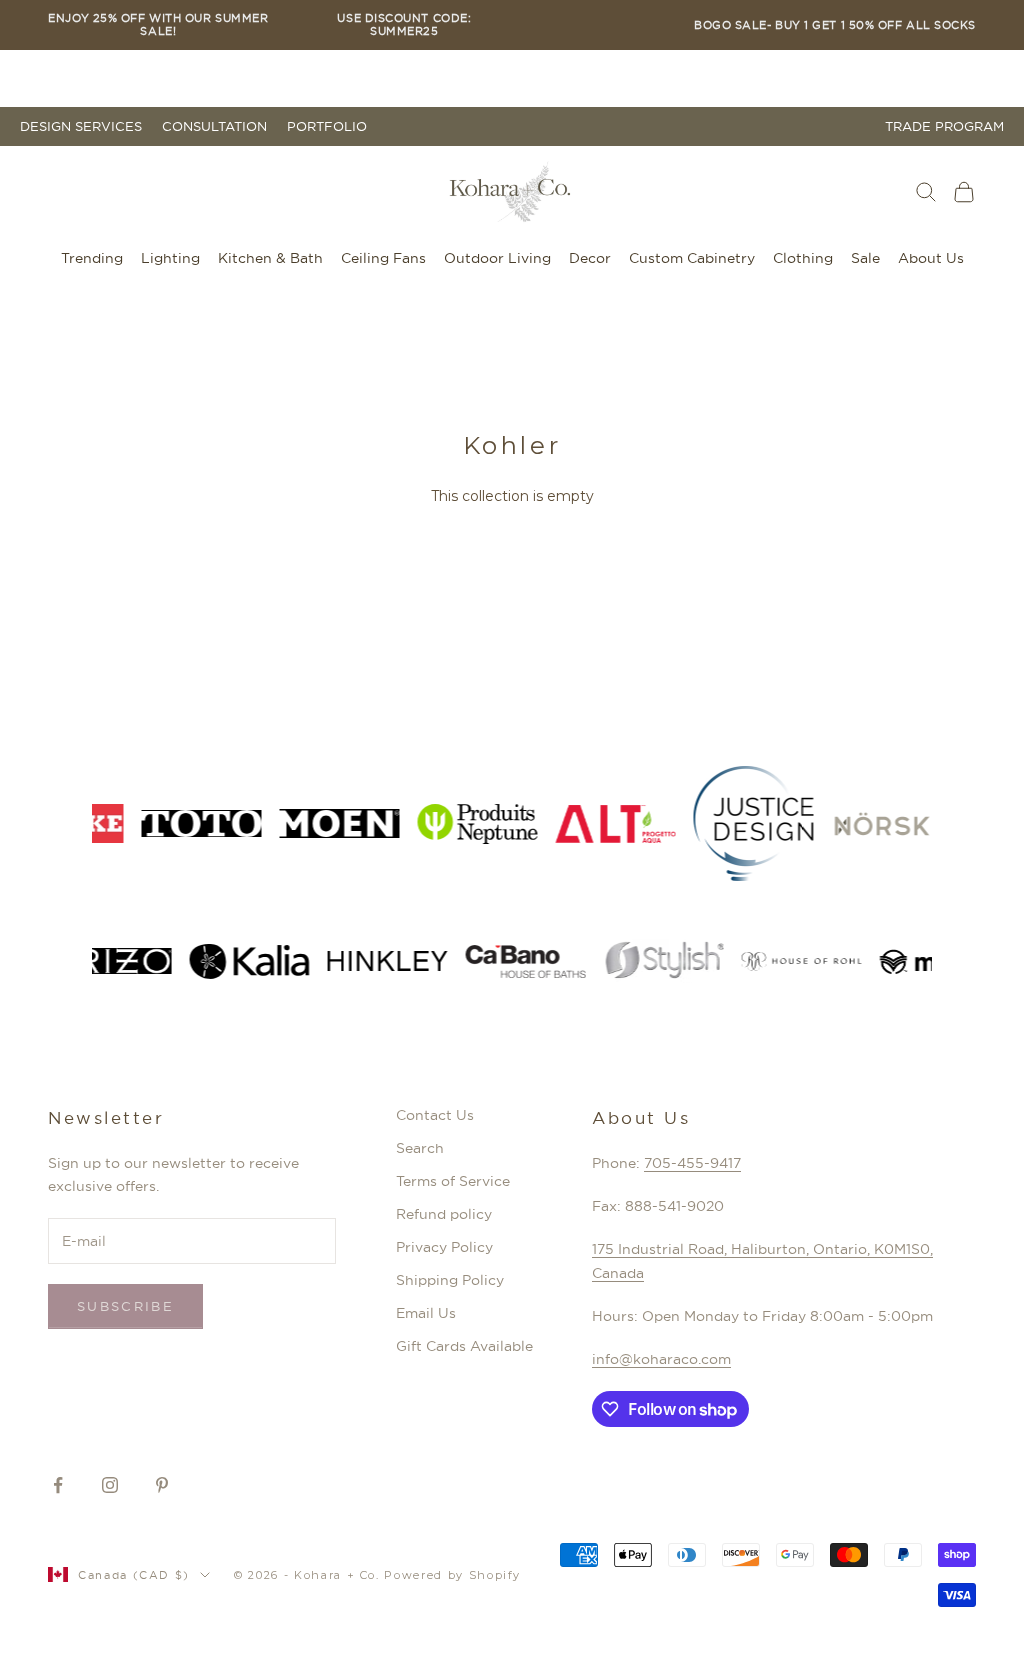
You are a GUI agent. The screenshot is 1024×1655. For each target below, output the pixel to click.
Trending (92, 258)
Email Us (426, 1313)
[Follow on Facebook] (58, 1485)
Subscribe (125, 1306)
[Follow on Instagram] (110, 1485)
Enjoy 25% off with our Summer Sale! (158, 25)
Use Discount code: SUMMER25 (404, 25)
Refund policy (444, 1214)
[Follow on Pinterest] (162, 1485)
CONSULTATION (214, 126)
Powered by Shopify (452, 1575)
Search (420, 1148)
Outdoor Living (497, 258)
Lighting (170, 258)
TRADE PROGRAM (944, 126)
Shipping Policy (450, 1280)
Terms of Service (453, 1181)
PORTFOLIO (327, 126)
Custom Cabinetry (692, 258)
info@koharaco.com (661, 1359)
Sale (865, 258)
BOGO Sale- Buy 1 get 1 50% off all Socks (835, 25)
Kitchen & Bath (270, 258)
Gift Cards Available (464, 1346)
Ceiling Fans (383, 258)
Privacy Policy (444, 1247)
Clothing (803, 258)
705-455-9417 (692, 1163)
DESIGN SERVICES (81, 126)
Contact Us (435, 1115)
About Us (931, 258)
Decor (590, 258)
